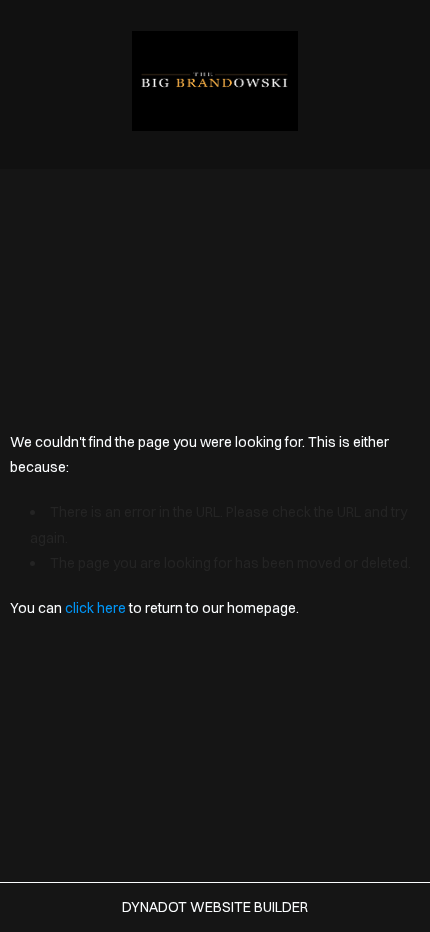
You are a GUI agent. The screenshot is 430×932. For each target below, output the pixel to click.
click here (95, 608)
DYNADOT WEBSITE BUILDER (215, 907)
